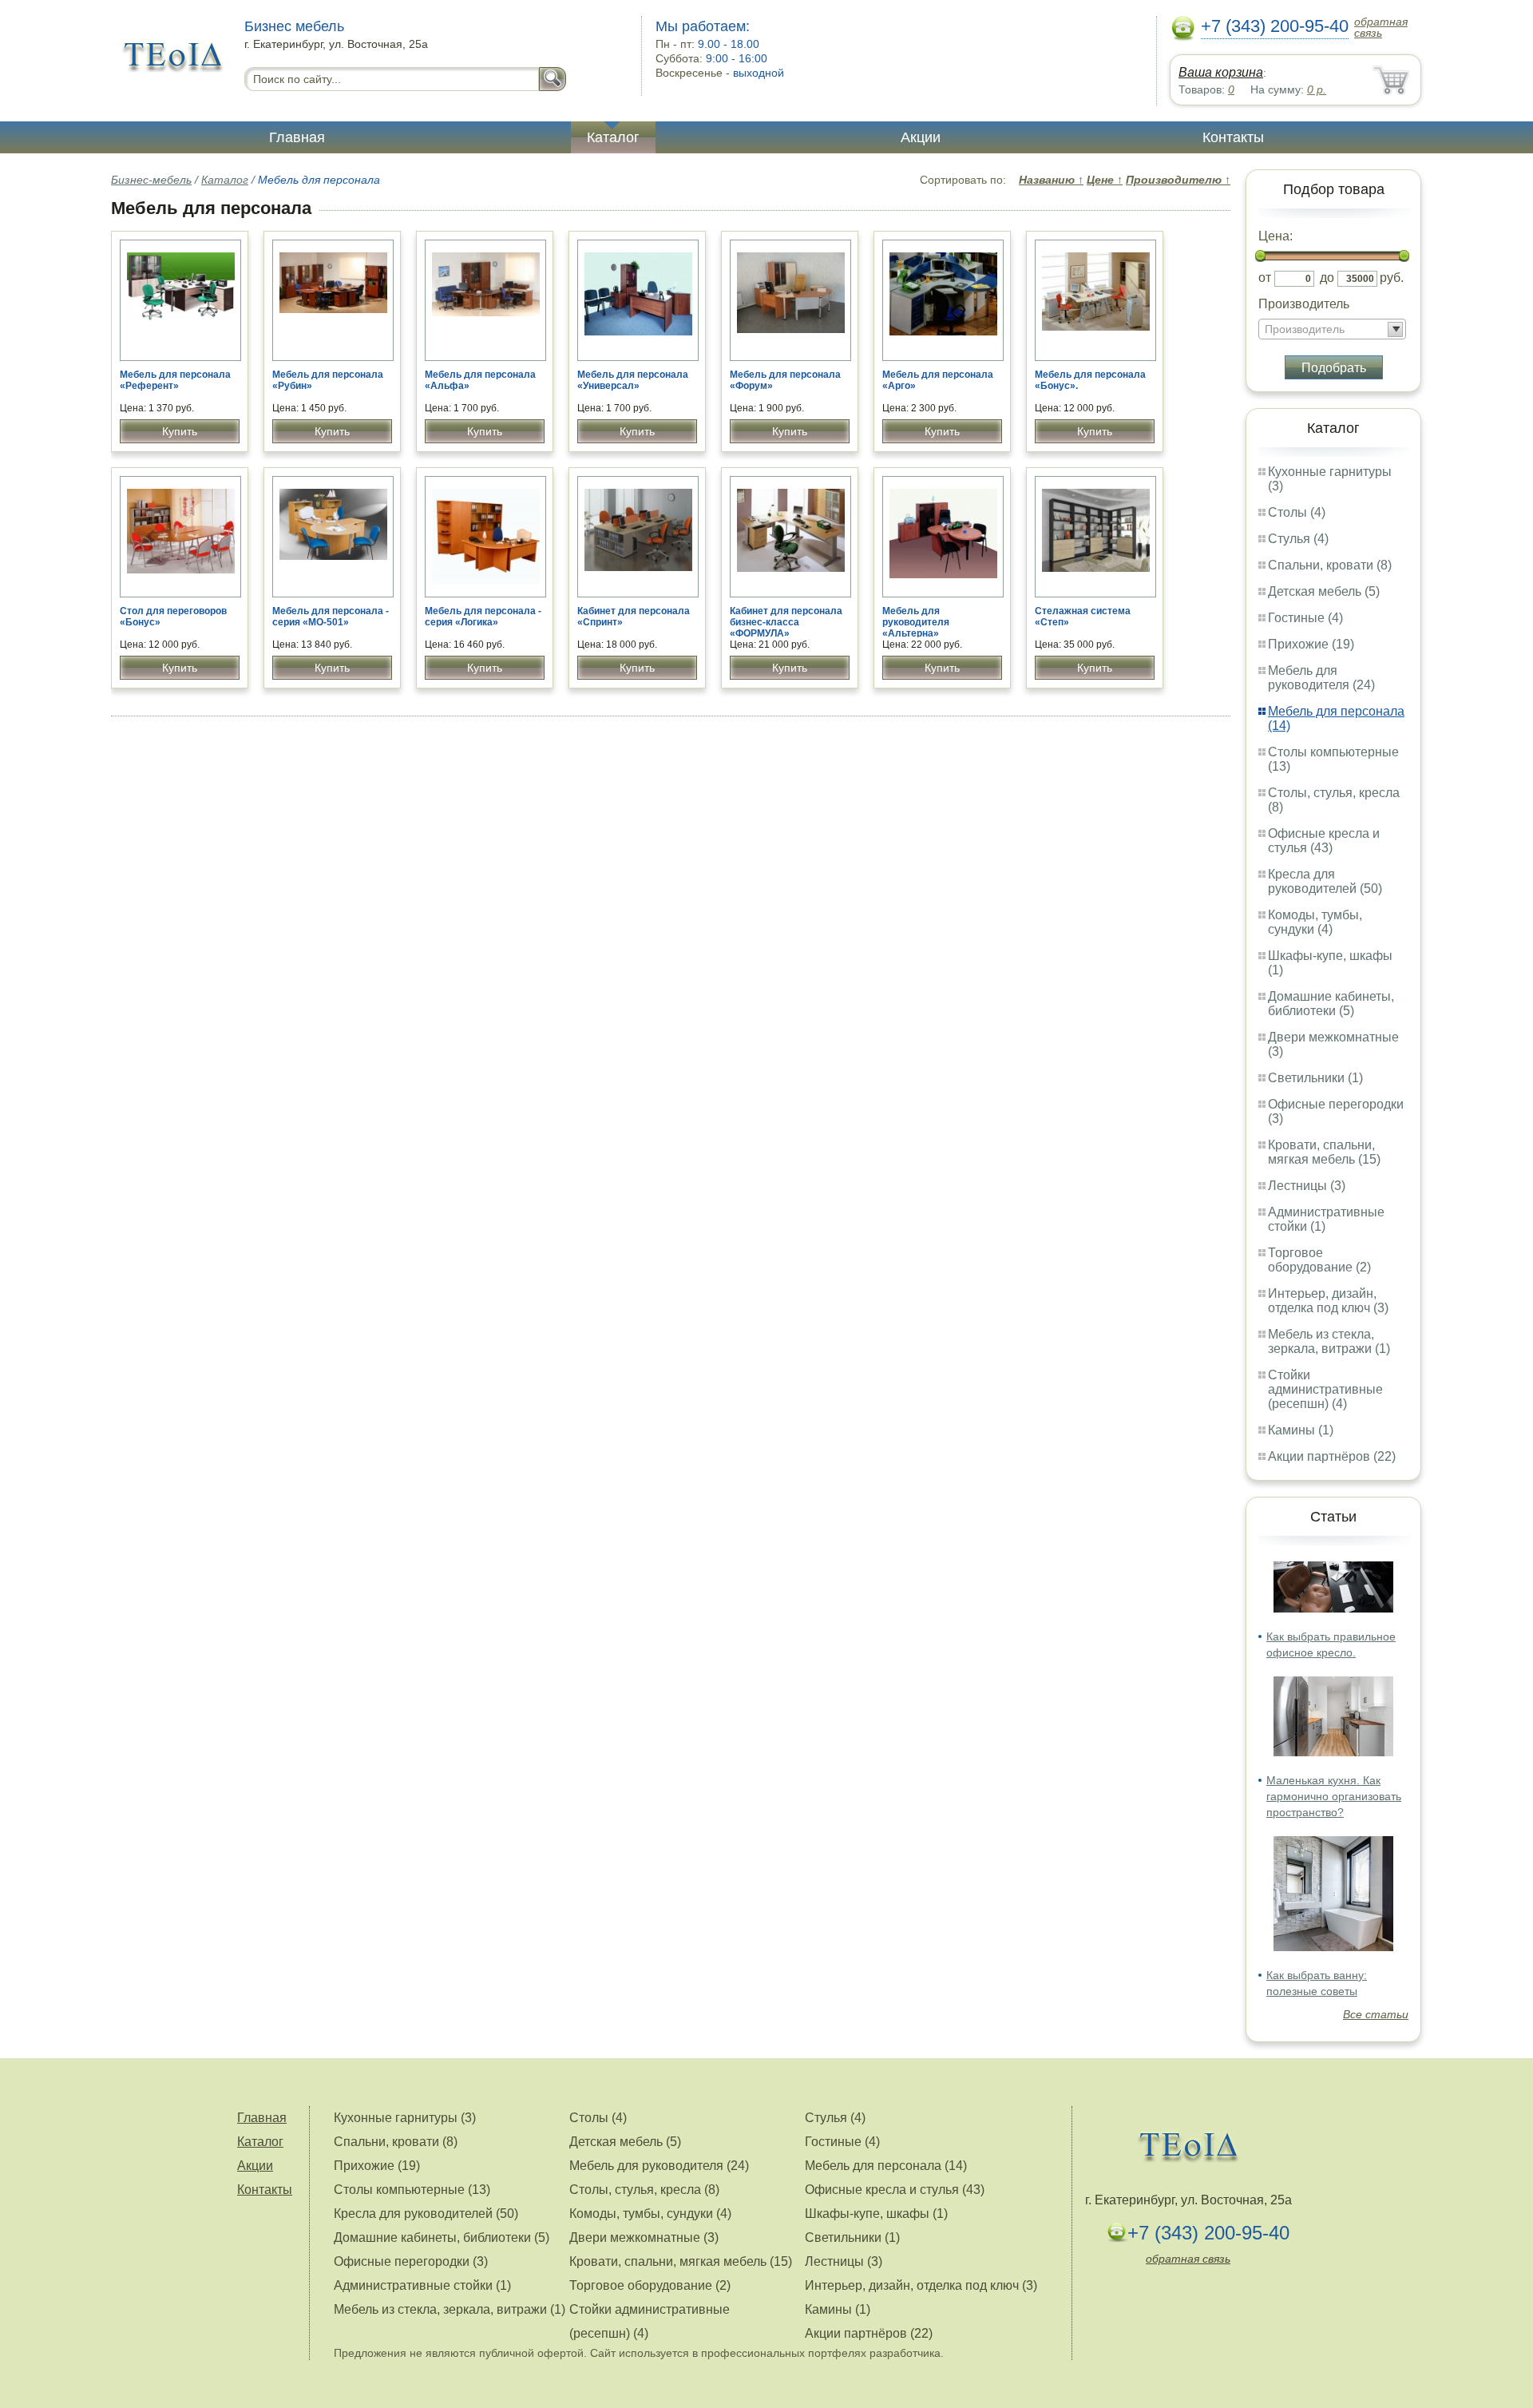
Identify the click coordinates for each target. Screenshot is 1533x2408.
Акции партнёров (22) (1332, 1456)
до (1327, 278)
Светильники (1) (1315, 1078)
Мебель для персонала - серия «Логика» (483, 617)
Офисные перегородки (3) (411, 2261)
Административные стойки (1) (422, 2285)
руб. (1392, 278)
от (1265, 278)
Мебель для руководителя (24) (1321, 678)
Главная (297, 137)
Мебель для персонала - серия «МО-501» (331, 617)
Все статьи (1376, 2014)
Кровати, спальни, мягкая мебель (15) (1324, 1152)
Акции (921, 137)
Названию (1051, 180)
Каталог (613, 137)
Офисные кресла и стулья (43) (1324, 841)
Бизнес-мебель (151, 180)
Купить (180, 431)
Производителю (1178, 180)
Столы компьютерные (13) (412, 2190)
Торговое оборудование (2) (1319, 1260)
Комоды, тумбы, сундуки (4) (1315, 922)
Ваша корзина (1221, 72)
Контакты (1233, 137)
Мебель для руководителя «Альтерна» (916, 622)
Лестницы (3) (1307, 1186)
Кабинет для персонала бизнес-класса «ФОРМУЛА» (786, 622)
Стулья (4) (1298, 539)
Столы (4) (1297, 512)
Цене (1105, 180)
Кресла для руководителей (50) (1325, 881)
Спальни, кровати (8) (1330, 565)
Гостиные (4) (1305, 618)
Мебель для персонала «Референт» (175, 380)
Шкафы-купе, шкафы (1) (876, 2214)
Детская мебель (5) (1324, 591)
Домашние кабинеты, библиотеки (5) (1331, 1004)
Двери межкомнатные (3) (644, 2237)
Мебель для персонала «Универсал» (633, 380)
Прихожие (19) (1311, 644)
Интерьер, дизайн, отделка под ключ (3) (1328, 1301)
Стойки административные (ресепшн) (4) (1325, 1389)
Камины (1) (1301, 1430)
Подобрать (1334, 368)
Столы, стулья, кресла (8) (644, 2190)
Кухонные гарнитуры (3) (405, 2118)
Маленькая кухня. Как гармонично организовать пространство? (1334, 1796)
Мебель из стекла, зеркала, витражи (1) (1329, 1341)
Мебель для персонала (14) (886, 2166)
